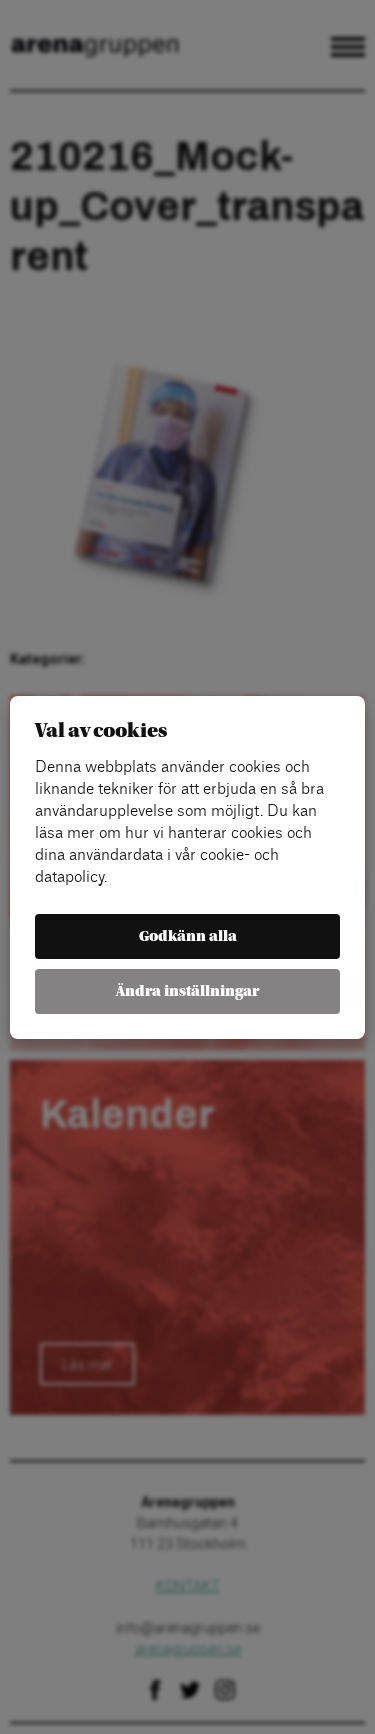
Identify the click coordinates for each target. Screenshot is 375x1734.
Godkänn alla (188, 936)
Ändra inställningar (187, 991)
